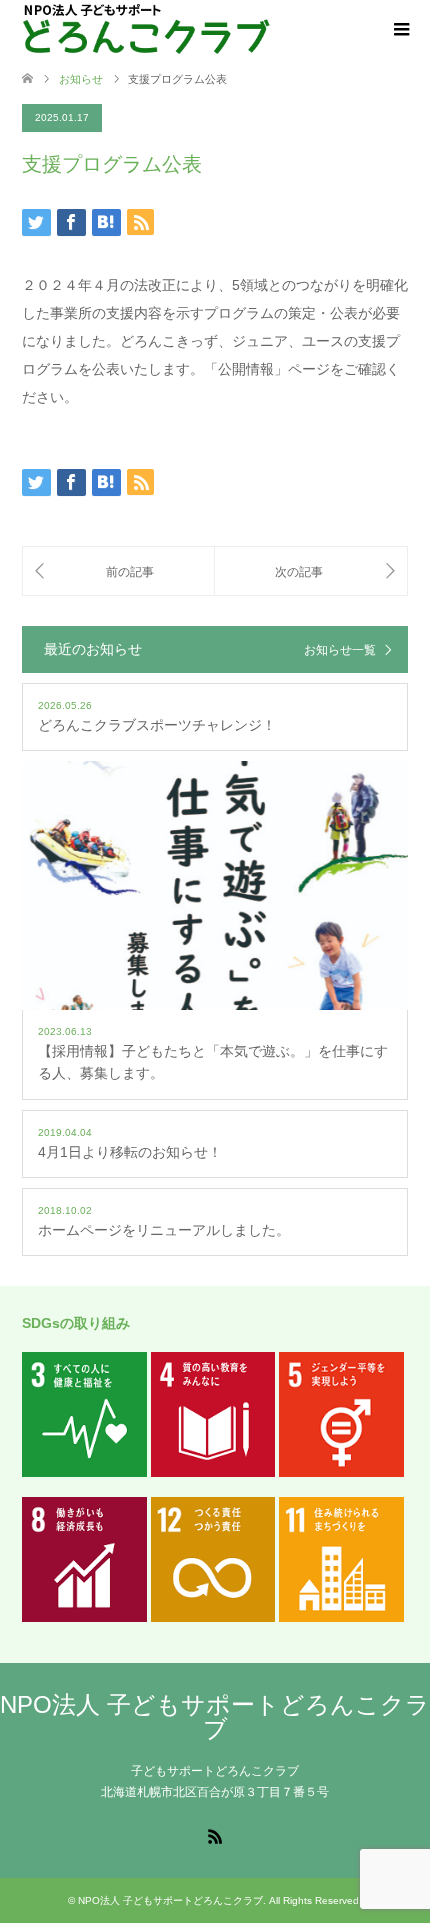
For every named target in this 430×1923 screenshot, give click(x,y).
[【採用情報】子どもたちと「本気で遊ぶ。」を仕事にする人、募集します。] (118, 571)
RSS (215, 1835)
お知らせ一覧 (340, 650)
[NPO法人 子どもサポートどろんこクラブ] (146, 29)
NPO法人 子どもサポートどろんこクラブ (215, 1716)
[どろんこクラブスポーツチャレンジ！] (311, 571)
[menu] (400, 30)
